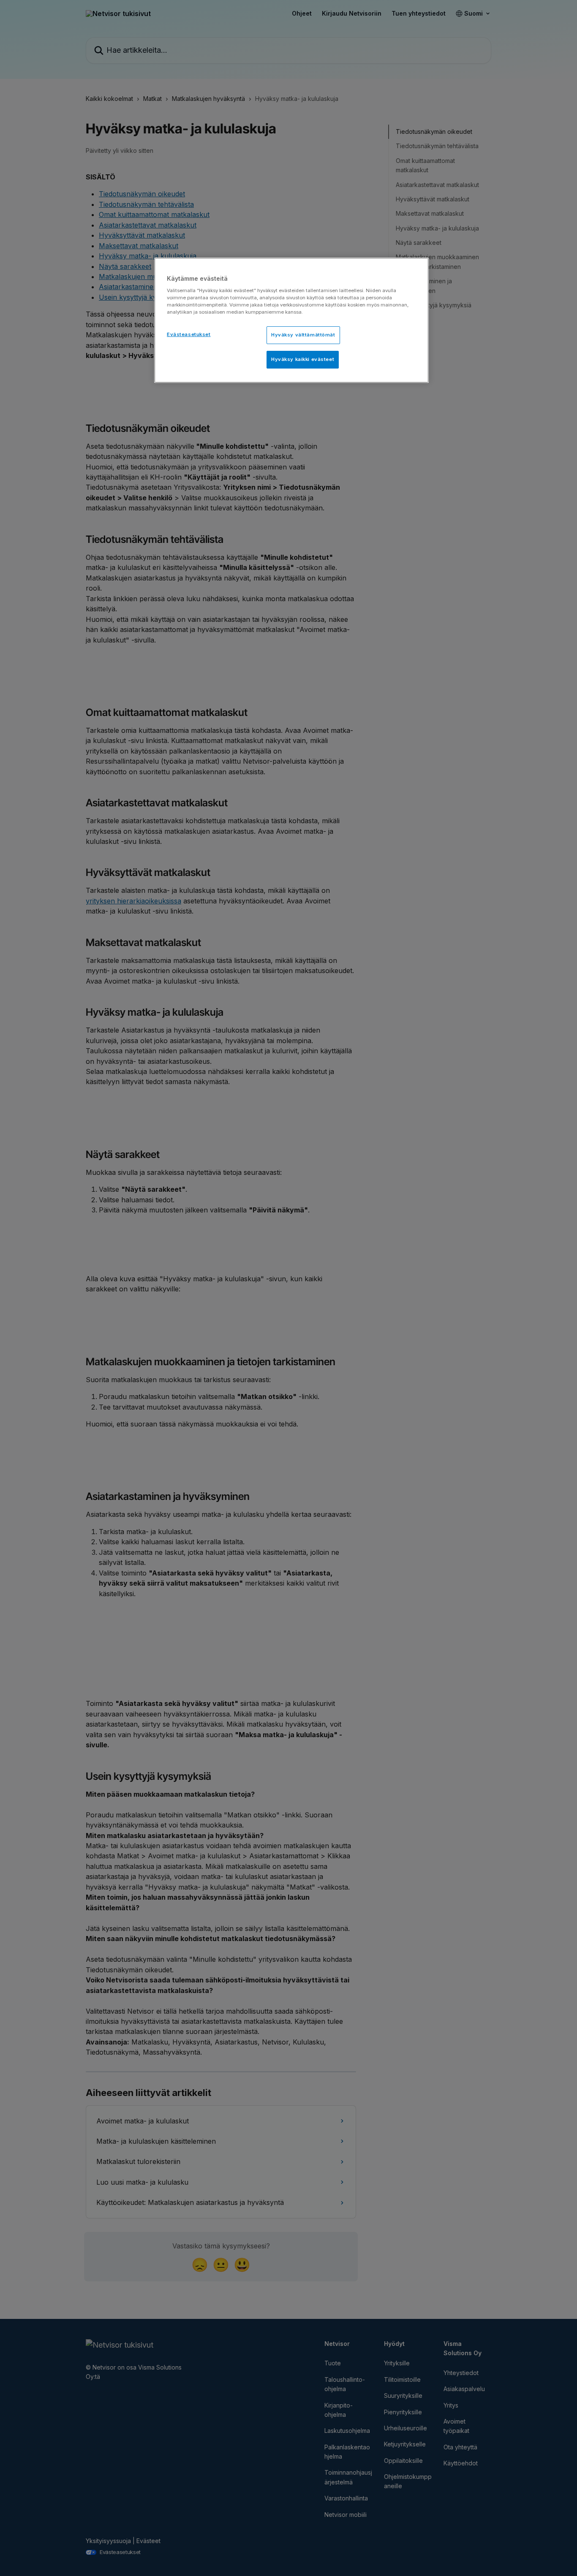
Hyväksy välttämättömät (303, 335)
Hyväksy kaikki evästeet (303, 359)
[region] (291, 320)
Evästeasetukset (189, 334)
